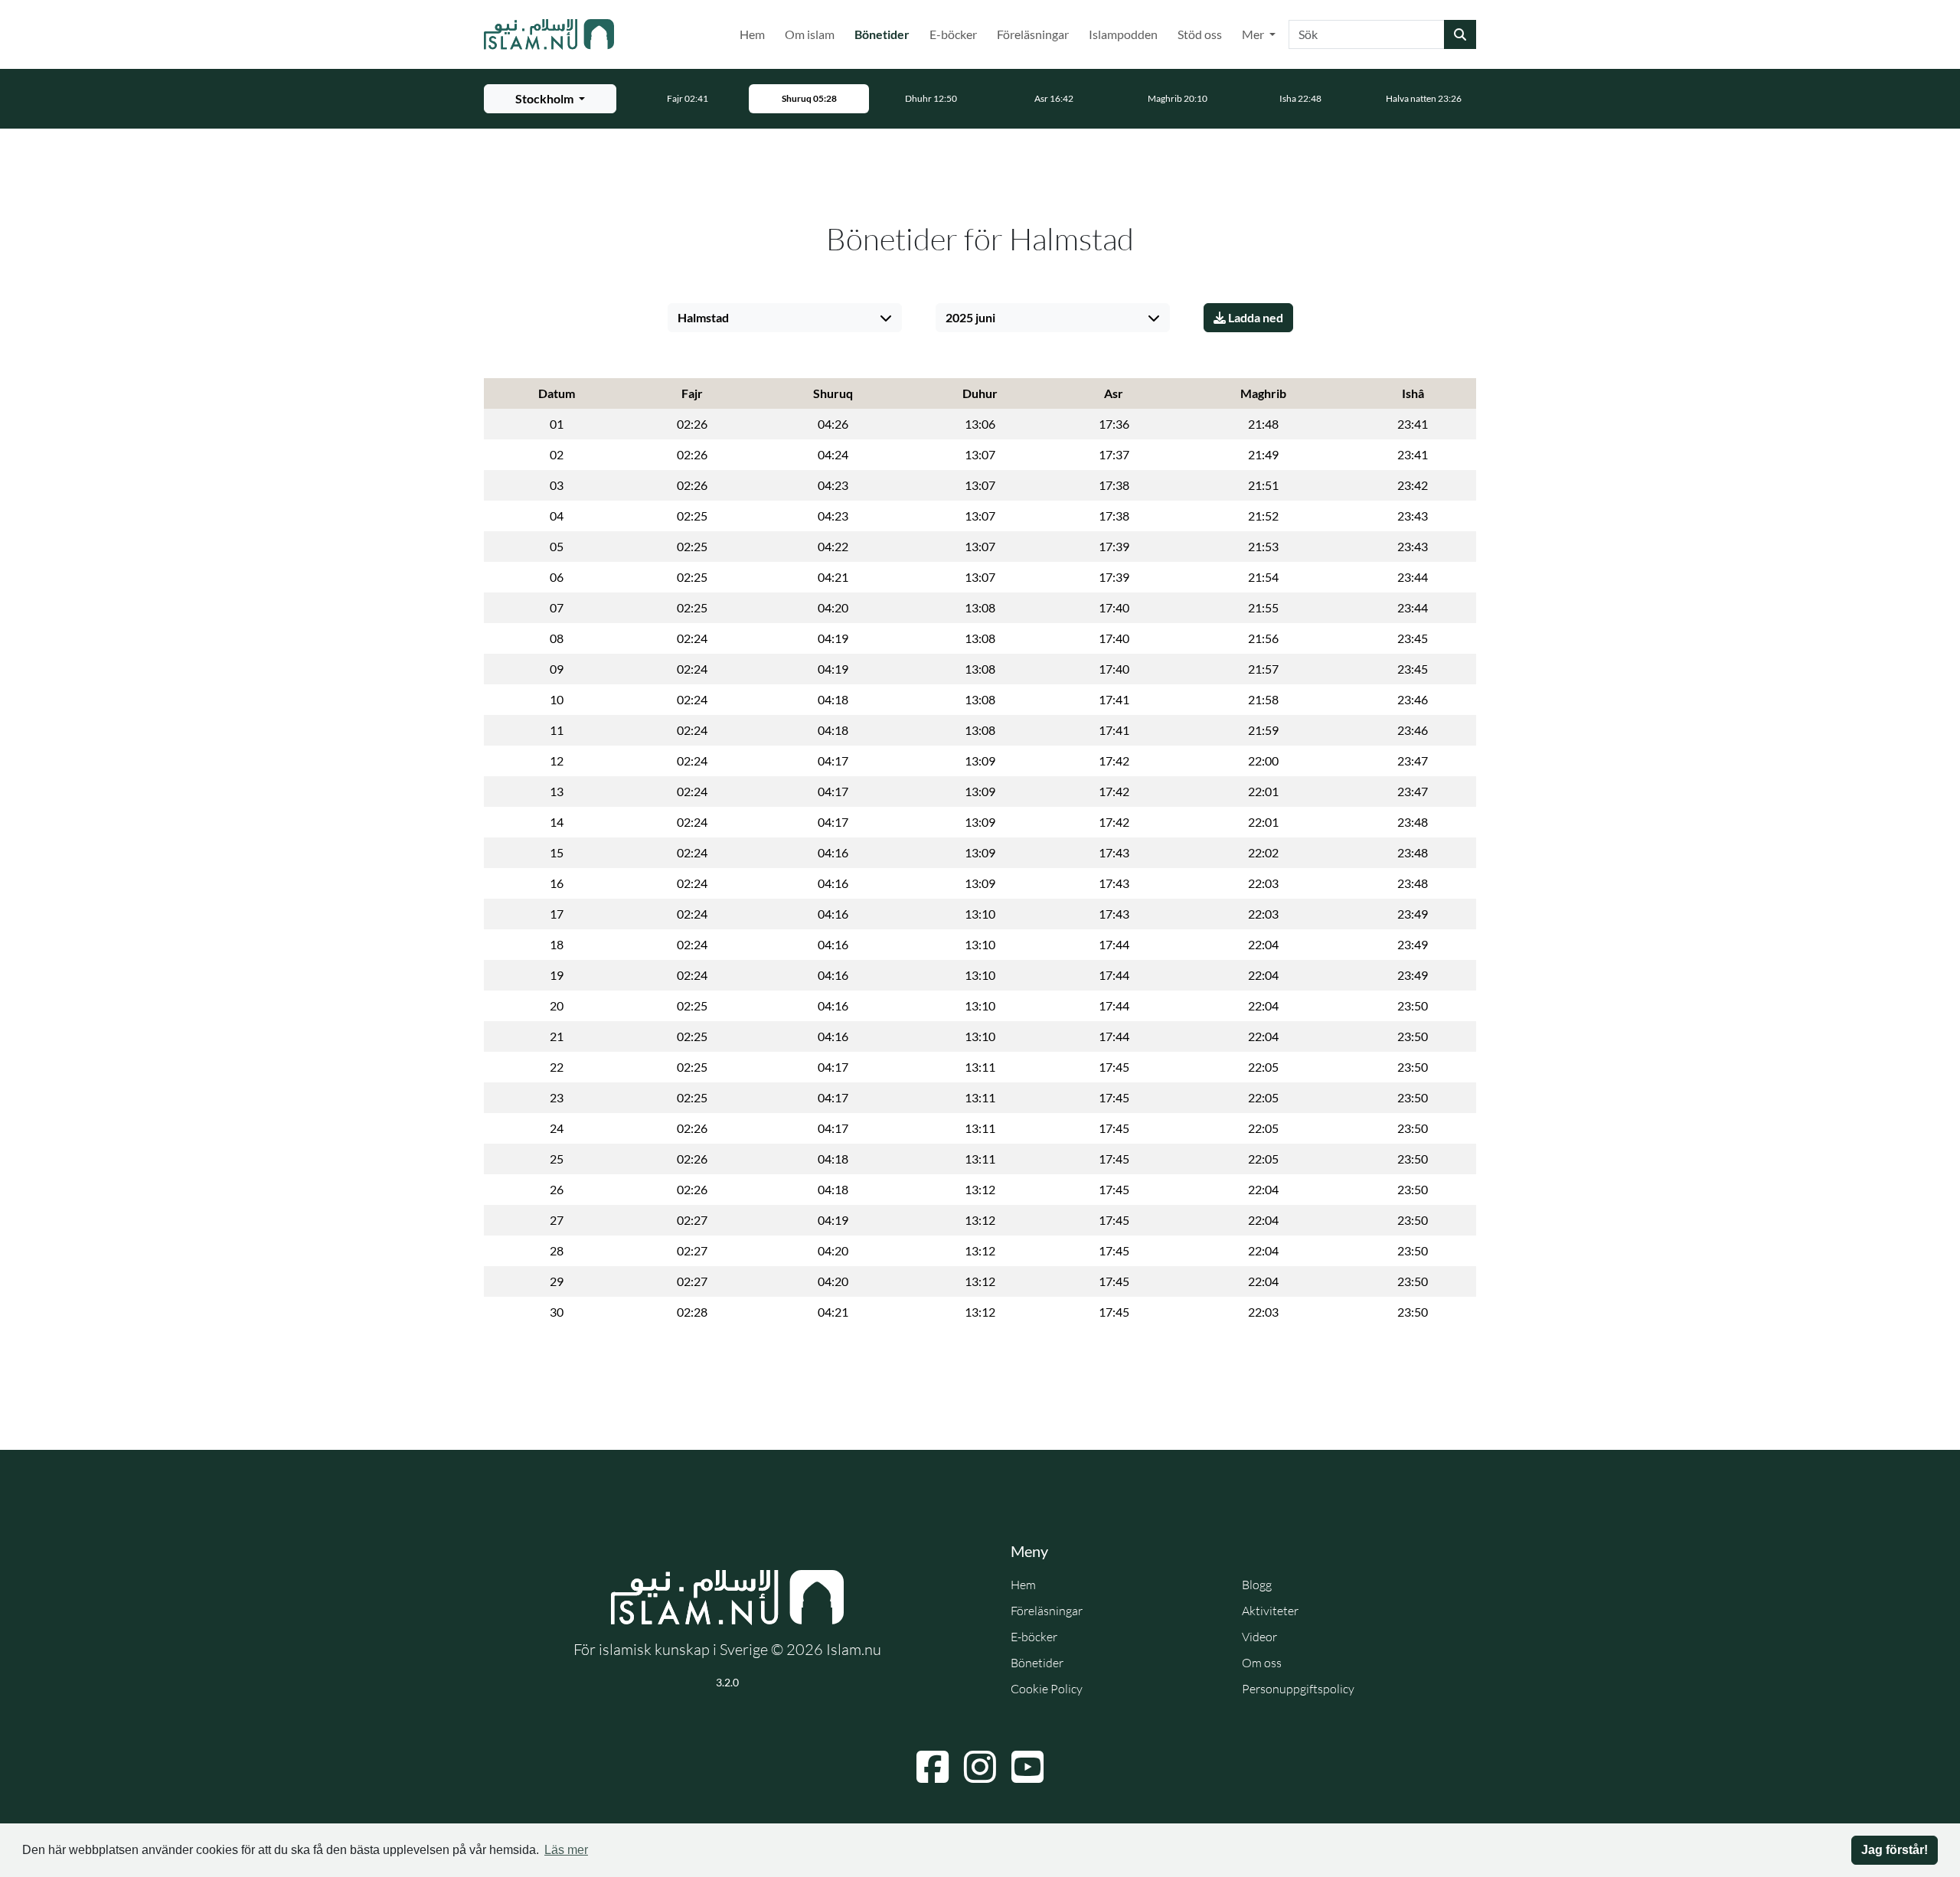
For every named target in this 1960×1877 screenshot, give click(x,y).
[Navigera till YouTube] (1027, 1767)
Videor (1259, 1637)
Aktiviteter (1270, 1611)
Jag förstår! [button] (1895, 1850)
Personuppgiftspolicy (1298, 1689)
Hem (752, 34)
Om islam (810, 34)
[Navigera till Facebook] (933, 1767)
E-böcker (953, 34)
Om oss (1262, 1663)
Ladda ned (1254, 317)
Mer (1254, 34)
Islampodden (1123, 34)
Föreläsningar (1033, 34)
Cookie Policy (1047, 1689)
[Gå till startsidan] (549, 34)
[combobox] (1367, 34)
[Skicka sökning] (1460, 34)
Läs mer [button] (566, 1850)
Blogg (1257, 1585)
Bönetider (885, 34)
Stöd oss (1200, 34)
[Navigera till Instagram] (980, 1767)
